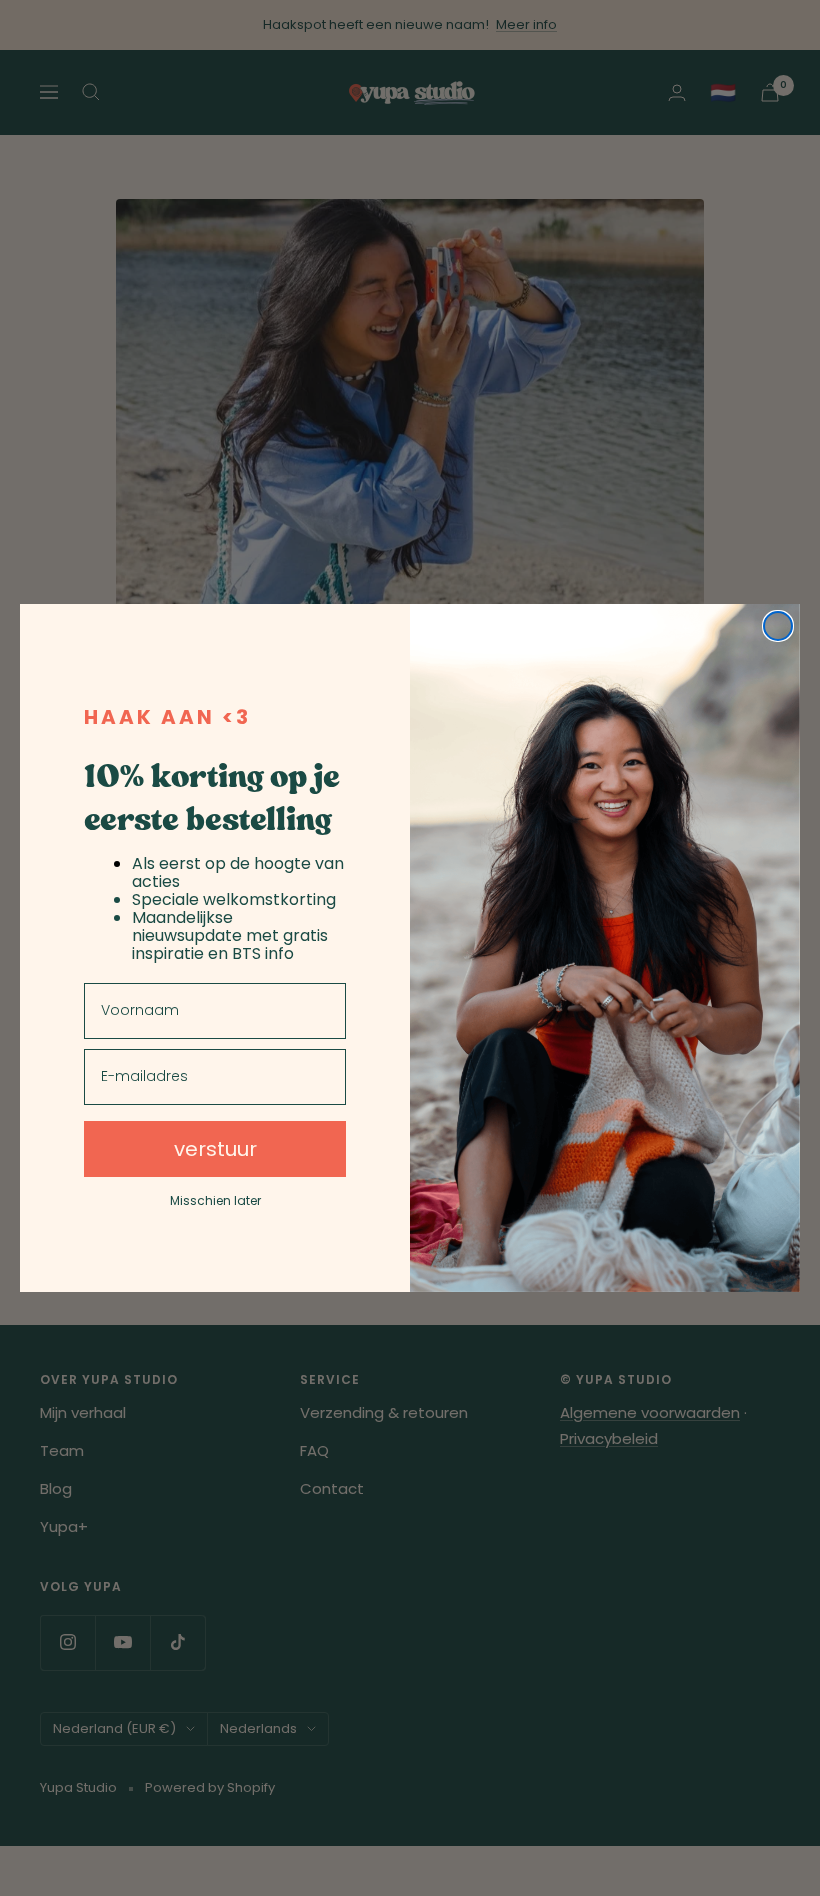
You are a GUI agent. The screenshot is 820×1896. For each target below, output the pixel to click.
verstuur (215, 1149)
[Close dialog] (778, 626)
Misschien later (215, 1201)
